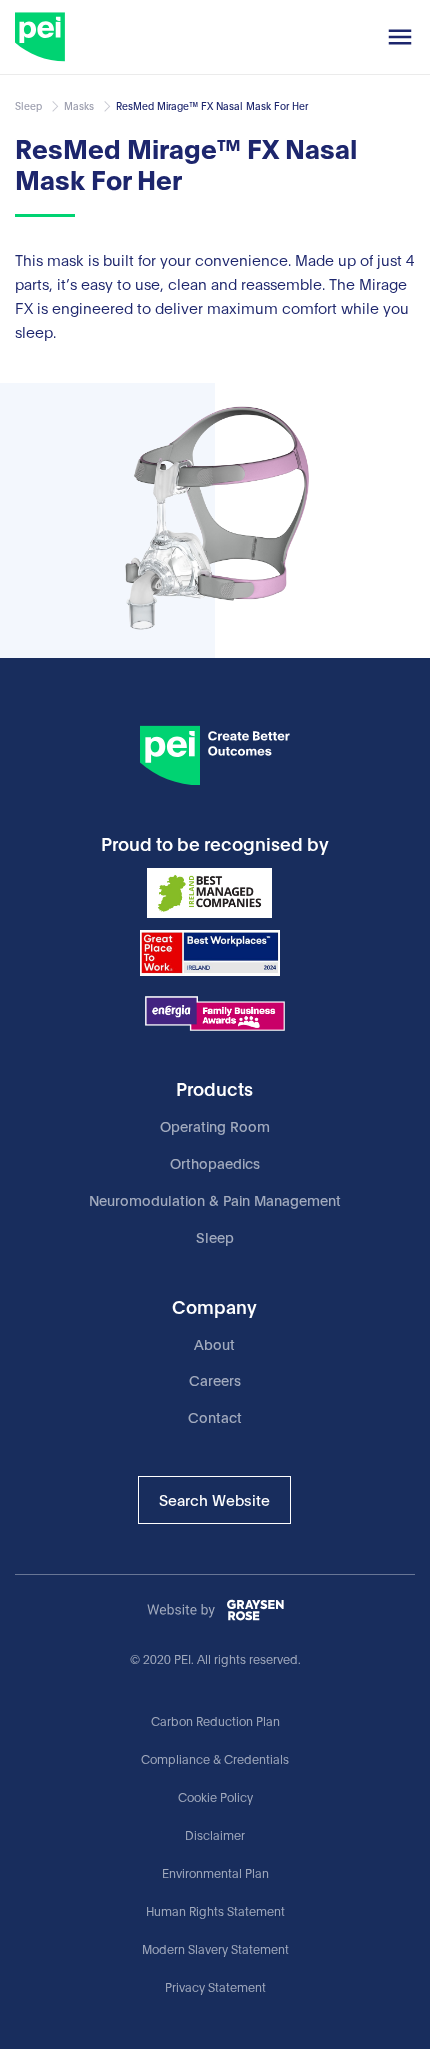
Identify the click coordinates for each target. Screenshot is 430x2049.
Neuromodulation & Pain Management (215, 1199)
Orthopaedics (215, 1162)
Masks (79, 106)
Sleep (215, 1236)
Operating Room (215, 1125)
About (214, 1343)
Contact (215, 1416)
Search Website (214, 1499)
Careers (215, 1379)
